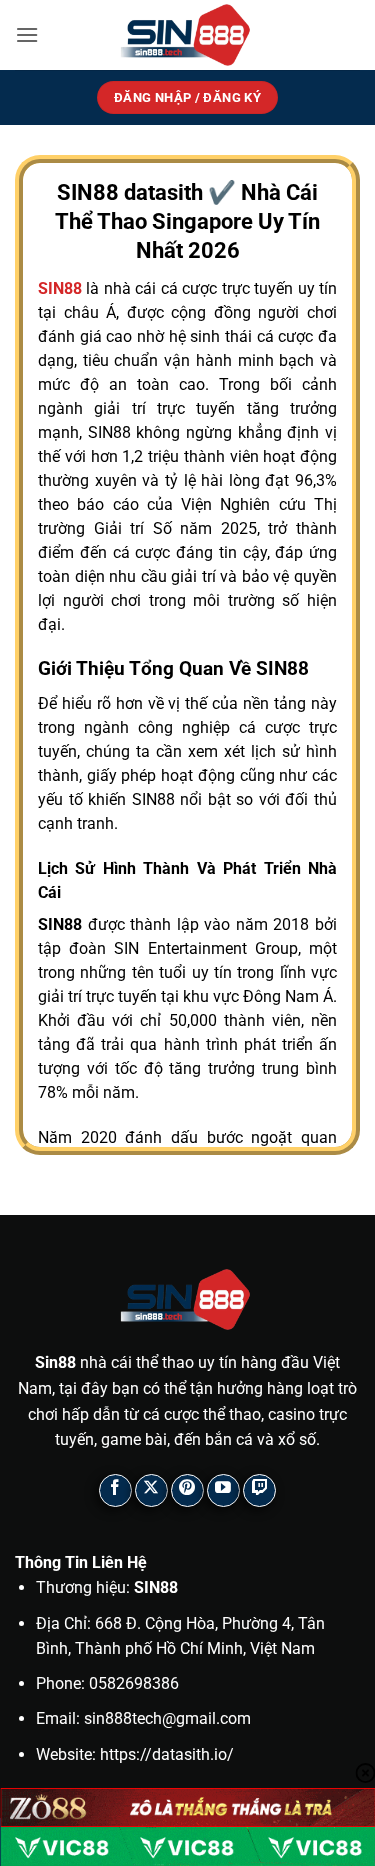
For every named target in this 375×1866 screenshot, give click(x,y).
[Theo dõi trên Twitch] (259, 1490)
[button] (27, 34)
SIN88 (60, 288)
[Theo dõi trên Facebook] (115, 1490)
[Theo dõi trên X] (151, 1490)
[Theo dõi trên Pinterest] (187, 1490)
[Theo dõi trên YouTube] (223, 1490)
